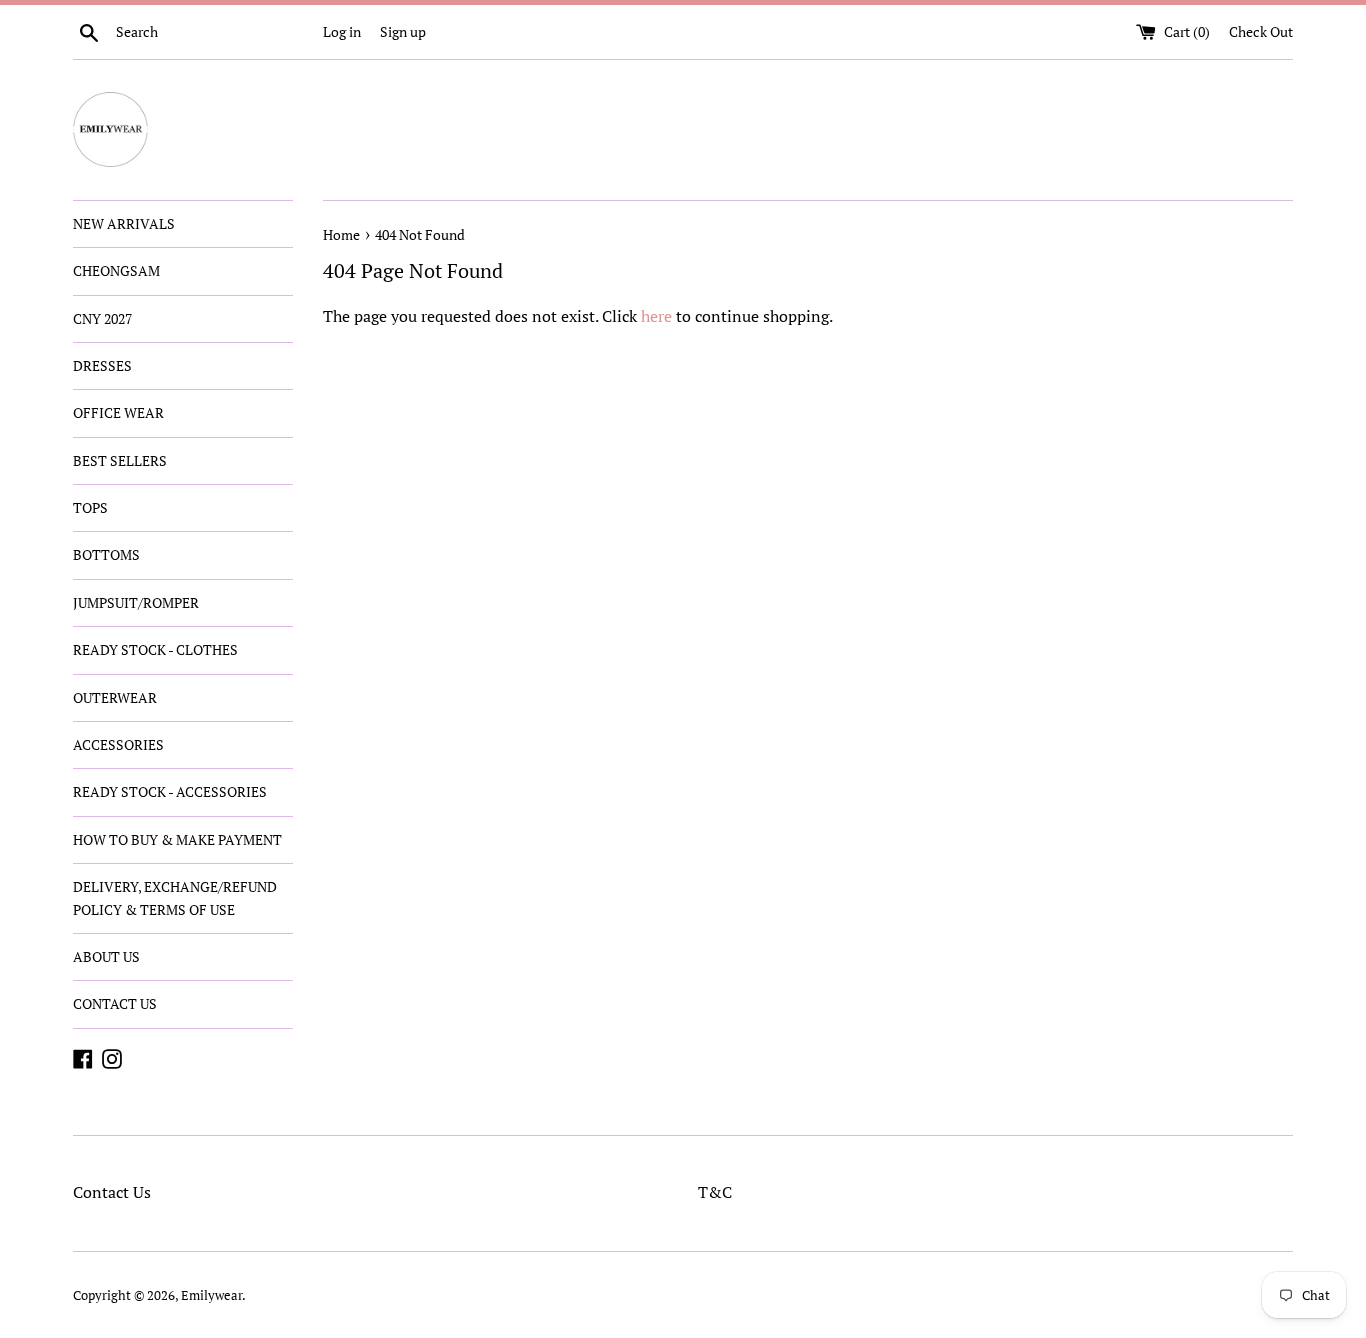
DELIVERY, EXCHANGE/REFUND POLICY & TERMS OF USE (175, 897)
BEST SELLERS (120, 460)
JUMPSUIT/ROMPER (136, 602)
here (656, 316)
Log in (342, 31)
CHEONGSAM (116, 270)
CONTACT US (115, 1003)
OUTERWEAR (115, 697)
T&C (715, 1192)
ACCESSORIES (118, 744)
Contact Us (112, 1192)
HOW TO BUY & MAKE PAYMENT (177, 839)
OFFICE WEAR (118, 412)
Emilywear (211, 1295)
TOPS (90, 507)
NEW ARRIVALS (124, 223)
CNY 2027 (102, 318)
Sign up (403, 31)
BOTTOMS (106, 554)
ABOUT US (106, 956)
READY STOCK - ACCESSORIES (170, 791)
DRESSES (102, 365)
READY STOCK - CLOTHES (155, 649)
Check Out (1261, 31)
